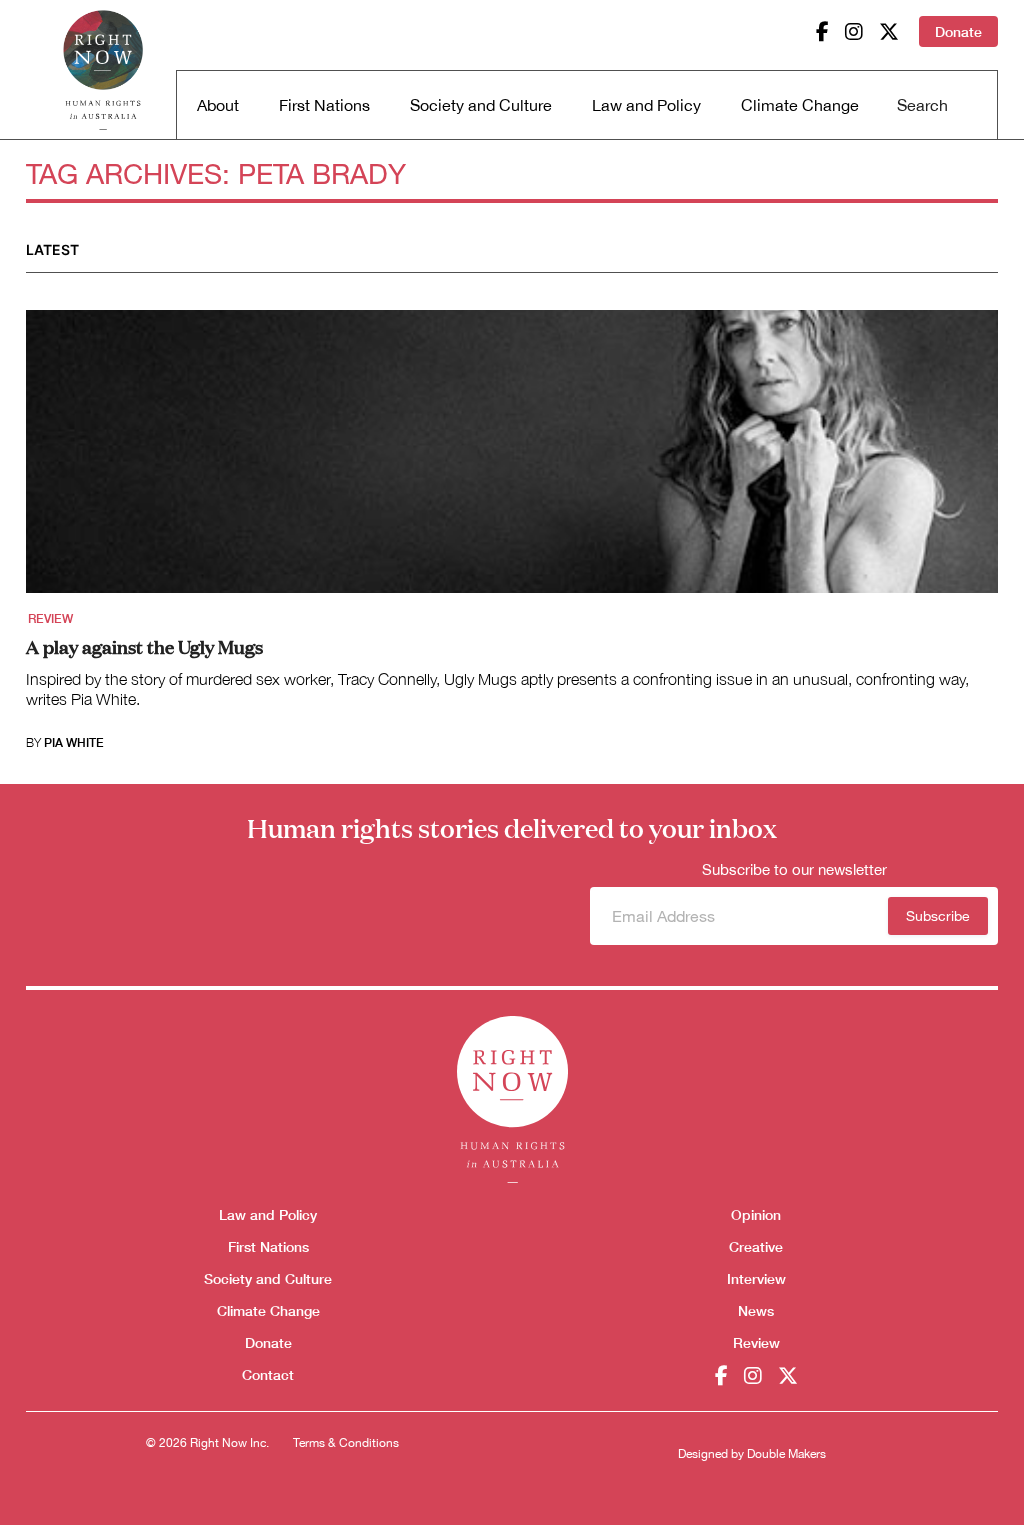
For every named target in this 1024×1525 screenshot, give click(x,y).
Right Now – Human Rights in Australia (103, 70)
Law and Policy (646, 105)
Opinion (756, 1214)
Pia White (74, 743)
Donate (958, 31)
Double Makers (786, 1454)
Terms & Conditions (346, 1443)
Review (50, 619)
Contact (268, 1374)
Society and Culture (481, 105)
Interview (756, 1278)
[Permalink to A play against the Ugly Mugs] (512, 458)
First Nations (324, 105)
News (756, 1310)
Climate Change (800, 105)
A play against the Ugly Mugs (144, 646)
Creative (756, 1246)
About (218, 105)
